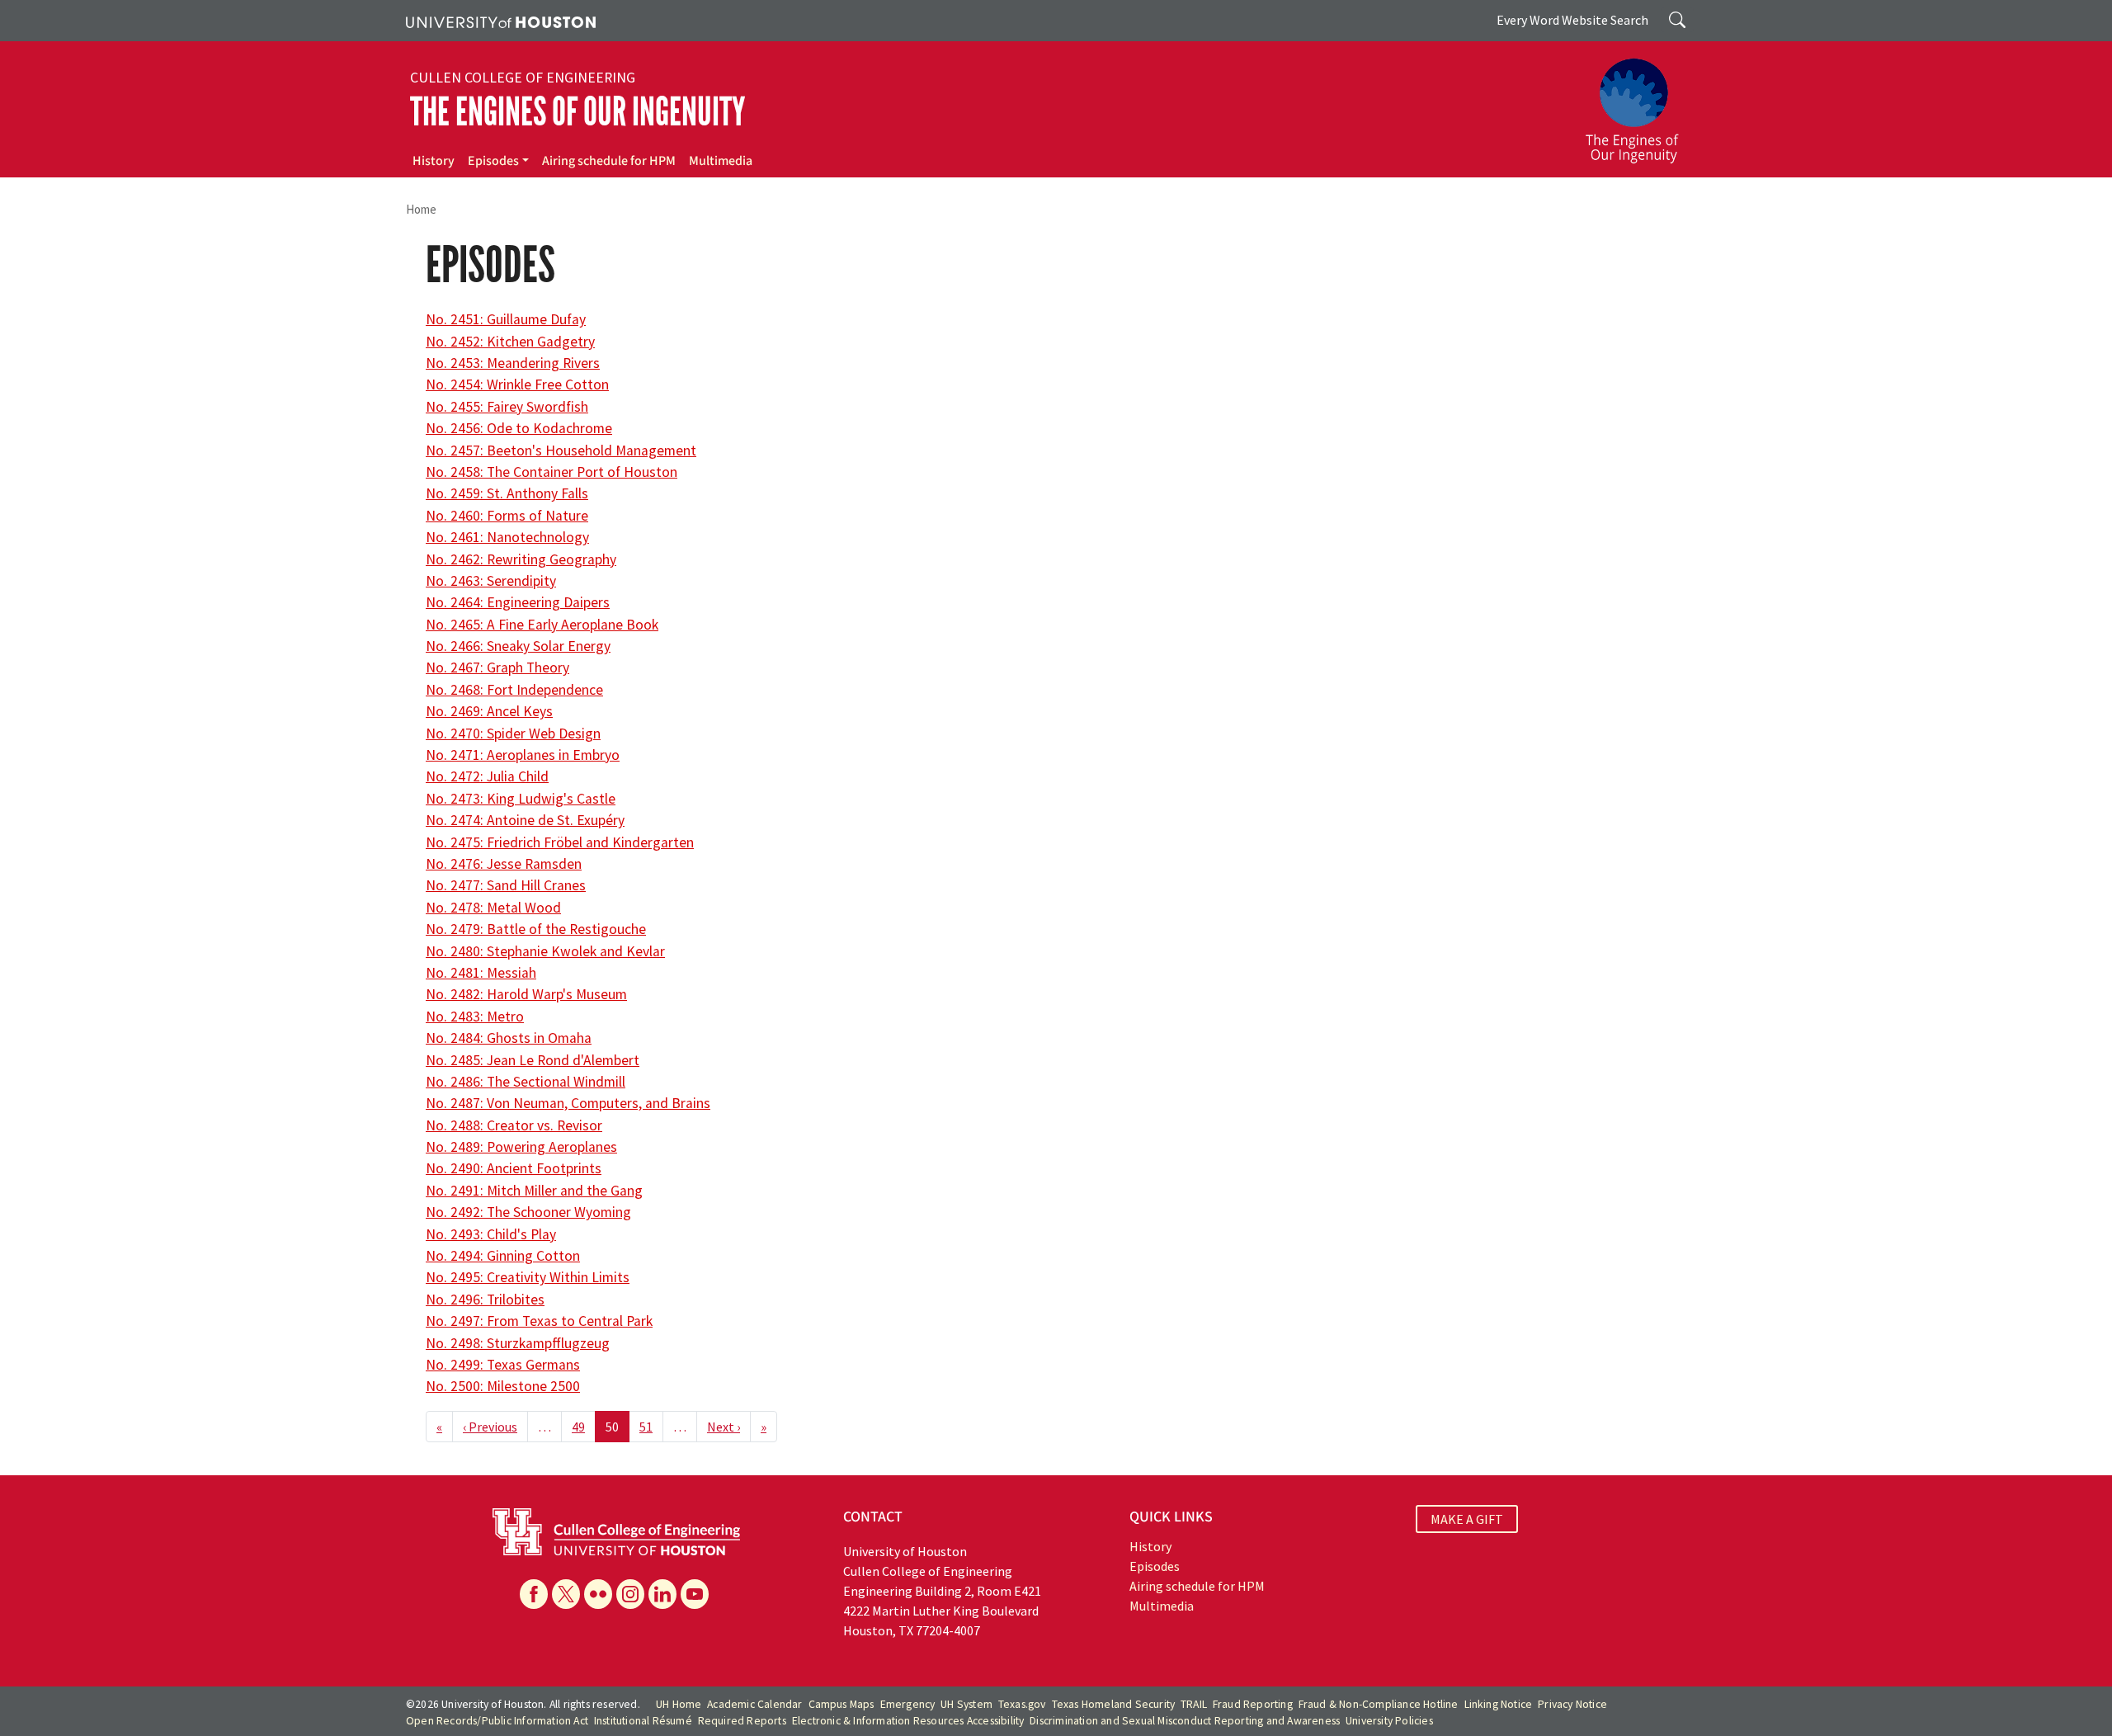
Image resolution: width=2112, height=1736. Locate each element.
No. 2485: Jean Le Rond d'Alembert (533, 1060)
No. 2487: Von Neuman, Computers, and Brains (568, 1103)
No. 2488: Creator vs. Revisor (514, 1125)
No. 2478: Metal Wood (493, 908)
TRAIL (1194, 1704)
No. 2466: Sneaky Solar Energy (518, 646)
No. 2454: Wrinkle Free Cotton (517, 384)
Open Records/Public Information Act (497, 1721)
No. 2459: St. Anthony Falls (507, 493)
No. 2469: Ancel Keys (489, 711)
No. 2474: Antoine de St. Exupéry (525, 820)
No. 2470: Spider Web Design (513, 734)
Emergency (908, 1704)
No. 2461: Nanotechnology (507, 537)
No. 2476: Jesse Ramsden (504, 864)
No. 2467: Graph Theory (497, 668)
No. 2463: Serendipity (491, 581)
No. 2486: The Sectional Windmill (526, 1082)
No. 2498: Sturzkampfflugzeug (518, 1343)
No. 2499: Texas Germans (503, 1365)
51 (646, 1427)
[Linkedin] (662, 1594)
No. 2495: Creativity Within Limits (528, 1277)
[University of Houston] (501, 21)
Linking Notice (1499, 1704)
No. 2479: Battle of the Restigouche (536, 929)
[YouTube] (695, 1594)
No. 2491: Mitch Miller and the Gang (534, 1191)
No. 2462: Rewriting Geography (521, 559)
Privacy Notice (1572, 1704)
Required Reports (742, 1721)
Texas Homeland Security (1114, 1704)
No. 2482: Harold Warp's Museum (526, 994)
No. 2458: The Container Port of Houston (552, 472)
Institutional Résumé (643, 1721)
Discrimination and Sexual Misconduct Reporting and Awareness (1185, 1721)
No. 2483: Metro (475, 1017)
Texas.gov (1022, 1704)
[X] (566, 1594)
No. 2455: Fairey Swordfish (507, 407)
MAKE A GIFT (1467, 1519)
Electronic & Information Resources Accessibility (908, 1721)
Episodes (493, 161)
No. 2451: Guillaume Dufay (506, 319)
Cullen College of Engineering (523, 78)
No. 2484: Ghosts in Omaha (509, 1038)
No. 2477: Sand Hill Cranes (506, 885)
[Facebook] (534, 1594)
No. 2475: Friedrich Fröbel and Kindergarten (560, 842)
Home (421, 209)
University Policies (1389, 1721)
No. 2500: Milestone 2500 (503, 1386)
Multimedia (721, 161)
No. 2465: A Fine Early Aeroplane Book (542, 625)
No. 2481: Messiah (481, 973)
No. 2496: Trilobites (485, 1300)
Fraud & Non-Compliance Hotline (1379, 1704)
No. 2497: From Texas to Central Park (539, 1321)
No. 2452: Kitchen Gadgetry (510, 342)
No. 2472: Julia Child (487, 776)
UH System (966, 1704)
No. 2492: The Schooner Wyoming (528, 1212)
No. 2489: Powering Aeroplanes (521, 1147)
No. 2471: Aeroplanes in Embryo (523, 755)
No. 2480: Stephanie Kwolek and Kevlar (545, 951)
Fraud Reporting (1253, 1704)
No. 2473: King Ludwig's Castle (521, 799)
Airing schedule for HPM (609, 161)
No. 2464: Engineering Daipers (518, 602)
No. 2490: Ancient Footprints (514, 1168)
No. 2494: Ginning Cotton (503, 1256)
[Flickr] (598, 1594)
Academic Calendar (754, 1704)
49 (578, 1427)
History (434, 161)
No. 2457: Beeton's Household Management (561, 451)
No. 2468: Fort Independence (514, 690)
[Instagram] (630, 1594)
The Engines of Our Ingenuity (577, 112)
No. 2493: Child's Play (491, 1234)
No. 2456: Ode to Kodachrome (519, 428)
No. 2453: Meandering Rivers (513, 363)
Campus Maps (841, 1704)
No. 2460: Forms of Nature (507, 516)
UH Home (679, 1704)
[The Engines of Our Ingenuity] (1642, 103)
